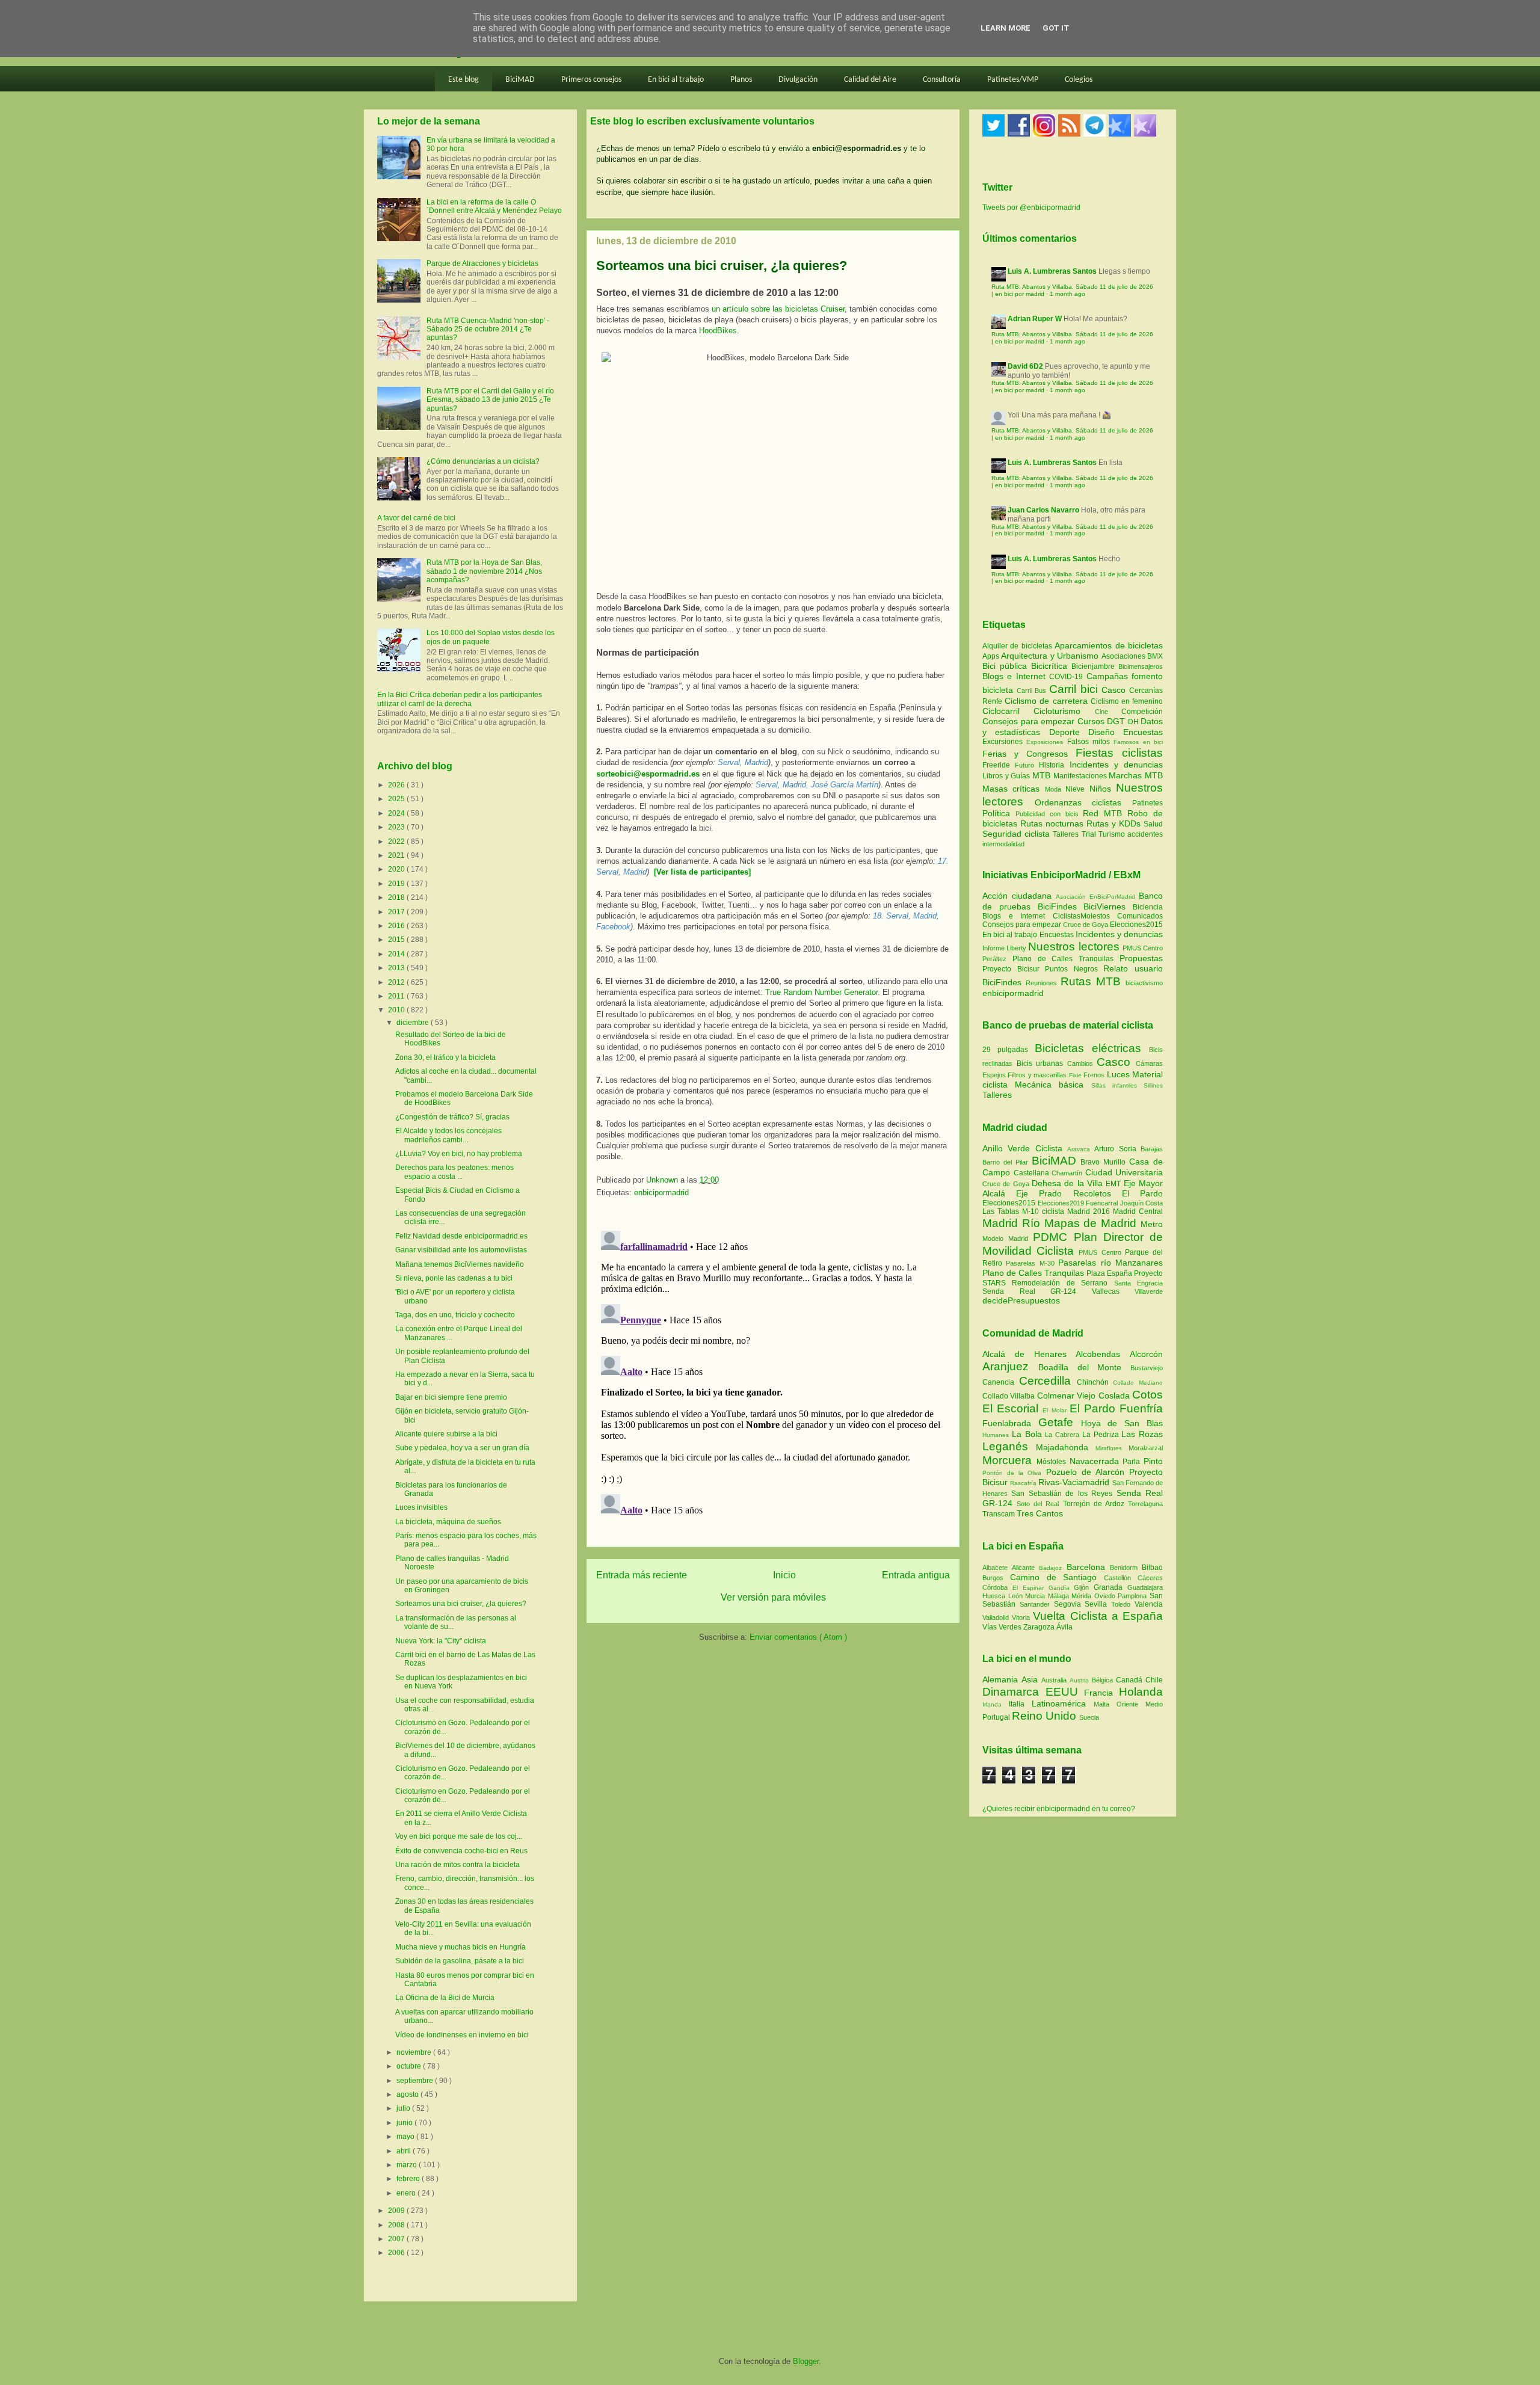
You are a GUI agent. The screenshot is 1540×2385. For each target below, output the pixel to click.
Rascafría (1024, 1483)
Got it (1056, 28)
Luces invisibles (421, 1507)
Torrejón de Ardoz (1095, 1504)
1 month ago (1067, 294)
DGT (1117, 721)
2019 (397, 884)
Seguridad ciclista (1018, 834)
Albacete (997, 1568)
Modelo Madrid (1008, 1239)
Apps (992, 656)
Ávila (1064, 1627)
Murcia (1036, 1596)
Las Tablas (1002, 1211)
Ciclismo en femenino (1127, 701)
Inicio (784, 1575)
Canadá (1131, 1680)
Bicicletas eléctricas (1088, 1048)
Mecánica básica (1049, 1085)
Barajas (1152, 1149)
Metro (1152, 1224)
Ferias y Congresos (1029, 754)
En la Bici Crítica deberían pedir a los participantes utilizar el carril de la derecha (460, 699)
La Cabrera (1064, 1435)
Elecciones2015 (1136, 925)
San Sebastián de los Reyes (1064, 1494)
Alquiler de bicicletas (1018, 646)
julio (404, 2108)
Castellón (1121, 1578)
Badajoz (1052, 1568)
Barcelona (1088, 1567)
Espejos (994, 1075)
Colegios (1079, 80)
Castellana (1033, 1173)
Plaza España (1110, 1273)
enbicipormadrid (661, 1192)
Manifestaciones (1081, 776)
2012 (397, 982)
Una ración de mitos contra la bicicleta (457, 1865)
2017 (397, 912)
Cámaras (1149, 1063)
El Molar (1056, 1410)
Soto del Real (1039, 1504)
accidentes (1145, 834)
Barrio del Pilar (1007, 1162)
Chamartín (1068, 1173)
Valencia (1149, 1604)
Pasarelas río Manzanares (1110, 1263)
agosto (408, 2094)
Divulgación (798, 80)
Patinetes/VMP (1013, 80)
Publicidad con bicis (1049, 814)
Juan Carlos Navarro (1043, 510)
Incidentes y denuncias (1116, 765)
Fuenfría (1141, 1408)
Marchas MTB (1136, 775)
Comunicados (1140, 916)
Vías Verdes (1003, 1627)
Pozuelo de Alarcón (1088, 1472)
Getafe (1060, 1422)
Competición (1142, 712)
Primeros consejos (591, 80)
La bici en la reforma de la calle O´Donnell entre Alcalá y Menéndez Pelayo (494, 206)
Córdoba (997, 1587)
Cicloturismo (1064, 711)
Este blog (464, 80)
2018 (397, 897)
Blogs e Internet (1016, 676)
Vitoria (1022, 1617)
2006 (397, 2253)
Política (999, 813)
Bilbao (1152, 1568)
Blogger (806, 2361)
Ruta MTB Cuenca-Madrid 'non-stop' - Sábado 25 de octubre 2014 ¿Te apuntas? (488, 329)
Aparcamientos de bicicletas (1109, 645)
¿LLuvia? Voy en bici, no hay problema (459, 1154)
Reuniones (1041, 983)
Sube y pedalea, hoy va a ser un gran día (462, 1448)
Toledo (1123, 1604)
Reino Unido (1046, 1716)
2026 (397, 785)
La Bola (1029, 1434)
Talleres (1067, 834)
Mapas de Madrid (1092, 1223)
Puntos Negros (1071, 969)
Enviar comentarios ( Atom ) (798, 1637)
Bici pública (1007, 666)
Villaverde (1149, 1291)
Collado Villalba (1010, 1396)
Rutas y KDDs (1115, 823)
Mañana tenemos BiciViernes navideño (460, 1264)
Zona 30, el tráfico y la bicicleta (445, 1057)
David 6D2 (1025, 366)
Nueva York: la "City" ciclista (441, 1641)
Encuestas (1143, 732)
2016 (397, 926)
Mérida (1083, 1596)
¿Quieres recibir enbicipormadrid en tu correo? (1059, 1809)
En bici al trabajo (676, 80)
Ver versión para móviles (773, 1597)
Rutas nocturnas (1053, 823)
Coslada (1115, 1396)
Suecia (1089, 1717)
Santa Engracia (1138, 1283)
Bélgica (1104, 1680)
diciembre (414, 1023)
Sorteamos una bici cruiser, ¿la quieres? (461, 1604)
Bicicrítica (1051, 666)
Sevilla (1098, 1604)
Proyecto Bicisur (1011, 969)
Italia (1020, 1704)
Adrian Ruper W (1035, 319)
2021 (397, 855)
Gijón (1084, 1587)
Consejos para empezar (1030, 721)
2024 (397, 813)
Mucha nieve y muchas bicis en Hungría (460, 1947)
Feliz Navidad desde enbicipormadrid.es (461, 1236)
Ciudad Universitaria (1124, 1172)
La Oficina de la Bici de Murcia (445, 1998)
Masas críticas (1014, 789)
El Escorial (1012, 1408)
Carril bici (1075, 689)
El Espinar (1030, 1588)
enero (407, 2193)
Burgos (996, 1578)
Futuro (1027, 765)
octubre (410, 2066)
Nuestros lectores (1073, 946)
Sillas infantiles (1114, 1085)
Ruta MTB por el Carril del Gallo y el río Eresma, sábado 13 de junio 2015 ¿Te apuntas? (490, 400)
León (1017, 1596)
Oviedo (1106, 1596)
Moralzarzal (1146, 1448)
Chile (1154, 1680)
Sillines (1153, 1085)
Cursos (1092, 721)
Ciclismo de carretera (1048, 701)
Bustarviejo (1147, 1368)
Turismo (1113, 834)
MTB (1043, 775)
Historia (1054, 765)
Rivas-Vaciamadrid (1075, 1482)
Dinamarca (1014, 1692)
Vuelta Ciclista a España (1098, 1616)
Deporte (1069, 732)
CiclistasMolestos (1081, 916)
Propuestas (1141, 958)
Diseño (1106, 732)
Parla (1133, 1462)
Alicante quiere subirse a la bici (446, 1434)
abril (405, 2151)
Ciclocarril (1008, 711)
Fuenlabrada (1010, 1423)
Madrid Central (1138, 1211)
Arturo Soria (1117, 1149)
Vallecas (1113, 1291)
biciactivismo (1144, 983)
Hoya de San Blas (1122, 1423)
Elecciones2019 (1062, 1203)
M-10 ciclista (1045, 1211)
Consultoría (942, 80)
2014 (397, 954)
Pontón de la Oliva (1014, 1473)
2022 (397, 842)
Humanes (997, 1435)
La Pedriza (1102, 1435)
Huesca (995, 1596)
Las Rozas (1142, 1434)
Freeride (999, 765)
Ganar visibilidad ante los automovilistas (461, 1250)
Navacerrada (1096, 1461)
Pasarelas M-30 (1032, 1263)
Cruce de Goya (1086, 925)
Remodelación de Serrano (1063, 1283)
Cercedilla (1048, 1381)
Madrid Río (1013, 1223)
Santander (1037, 1604)
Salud (1153, 824)
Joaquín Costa (1142, 1203)
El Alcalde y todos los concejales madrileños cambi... (448, 1135)
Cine (1108, 712)
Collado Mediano (1138, 1383)
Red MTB (1105, 813)
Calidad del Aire (870, 80)
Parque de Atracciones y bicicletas (482, 263)
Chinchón (1095, 1382)
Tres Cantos (1040, 1513)
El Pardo (1142, 1193)
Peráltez (994, 959)
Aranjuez (1010, 1366)
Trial (1090, 834)
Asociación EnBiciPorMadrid (1095, 897)
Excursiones (1004, 742)
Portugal (997, 1717)
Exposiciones (1046, 742)
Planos (741, 80)
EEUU (1065, 1692)
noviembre (415, 2052)
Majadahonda (1066, 1447)
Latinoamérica (1063, 1703)
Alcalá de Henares (1029, 1354)
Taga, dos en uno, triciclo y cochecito (455, 1315)
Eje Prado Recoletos (1069, 1193)
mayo (406, 2137)
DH (1135, 722)
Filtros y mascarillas (1037, 1075)
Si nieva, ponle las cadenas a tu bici (454, 1278)
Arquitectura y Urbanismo (1051, 656)
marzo (408, 2165)
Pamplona (1134, 1596)
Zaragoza (1040, 1627)
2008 (397, 2225)
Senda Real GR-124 (1037, 1291)
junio (405, 2123)
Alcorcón (1146, 1354)
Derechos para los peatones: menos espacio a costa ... (454, 1172)
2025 (397, 799)
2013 (397, 968)
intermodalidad (1003, 844)
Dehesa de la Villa (1069, 1183)
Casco (1115, 690)
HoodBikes (718, 331)
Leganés (1009, 1446)
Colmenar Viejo (1068, 1396)
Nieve (1077, 789)
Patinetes (1147, 803)
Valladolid (997, 1617)
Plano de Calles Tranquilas (1063, 959)
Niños (1103, 789)
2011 (397, 996)
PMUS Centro (1143, 948)
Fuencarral (1103, 1203)
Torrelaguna (1145, 1504)
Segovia (1070, 1604)
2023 (397, 827)
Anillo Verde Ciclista (1025, 1148)
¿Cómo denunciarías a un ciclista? (483, 461)
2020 (397, 869)
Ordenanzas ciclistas (1083, 802)
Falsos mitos (1091, 742)
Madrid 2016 (1090, 1211)
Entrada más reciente (642, 1575)
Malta (1105, 1704)
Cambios (1080, 1063)
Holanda (1141, 1692)
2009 (397, 2211)
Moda (1055, 789)
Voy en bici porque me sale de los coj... (459, 1836)
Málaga (1060, 1596)
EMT (1114, 1184)
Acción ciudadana (1017, 896)
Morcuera (1009, 1460)
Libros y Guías (1007, 776)
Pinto (1153, 1461)
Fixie (1075, 1075)
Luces (1118, 1074)
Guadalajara (1145, 1587)
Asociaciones (1124, 656)
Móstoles (1053, 1462)
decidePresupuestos (1021, 1300)
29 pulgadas (1005, 1050)
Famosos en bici (1138, 742)
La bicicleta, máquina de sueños (448, 1522)
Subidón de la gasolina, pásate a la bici (460, 1961)
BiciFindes (1057, 906)
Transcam (999, 1514)
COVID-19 (1067, 677)
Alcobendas (1103, 1354)
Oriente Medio (1140, 1704)
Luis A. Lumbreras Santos (1052, 271)
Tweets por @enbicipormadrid (1031, 208)
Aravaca (1081, 1149)
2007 (397, 2239)
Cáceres (1150, 1578)
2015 (397, 940)
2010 (397, 1010)
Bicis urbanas (1040, 1063)
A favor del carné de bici (416, 518)
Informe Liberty (1004, 948)
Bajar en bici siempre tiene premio (451, 1397)
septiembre (416, 2081)
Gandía (1061, 1588)
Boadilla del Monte (1084, 1367)
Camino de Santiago (1057, 1577)
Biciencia (1148, 907)
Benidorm (1126, 1568)
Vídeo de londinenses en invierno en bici (462, 2035)
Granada (1110, 1587)
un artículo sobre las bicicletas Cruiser (778, 309)
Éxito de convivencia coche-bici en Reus (461, 1851)
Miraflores (1112, 1448)
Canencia (1001, 1382)
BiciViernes (1104, 906)
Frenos (1094, 1075)
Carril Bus (1033, 691)
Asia (1031, 1679)
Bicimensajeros (1141, 666)
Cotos (1147, 1395)
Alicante (1025, 1568)
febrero (409, 2179)
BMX (1155, 656)
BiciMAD (520, 80)
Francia (1101, 1693)
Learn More (1006, 28)
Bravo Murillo (1105, 1162)
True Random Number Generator (821, 992)
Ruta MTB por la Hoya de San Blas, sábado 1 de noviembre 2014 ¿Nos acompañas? (484, 571)
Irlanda (996, 1704)
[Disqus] (773, 1376)
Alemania (1002, 1679)
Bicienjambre (1095, 666)
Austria (1081, 1680)
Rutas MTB (1091, 981)
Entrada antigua (916, 1575)
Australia (1055, 1680)
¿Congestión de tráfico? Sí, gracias (452, 1117)
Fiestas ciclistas (1119, 753)
